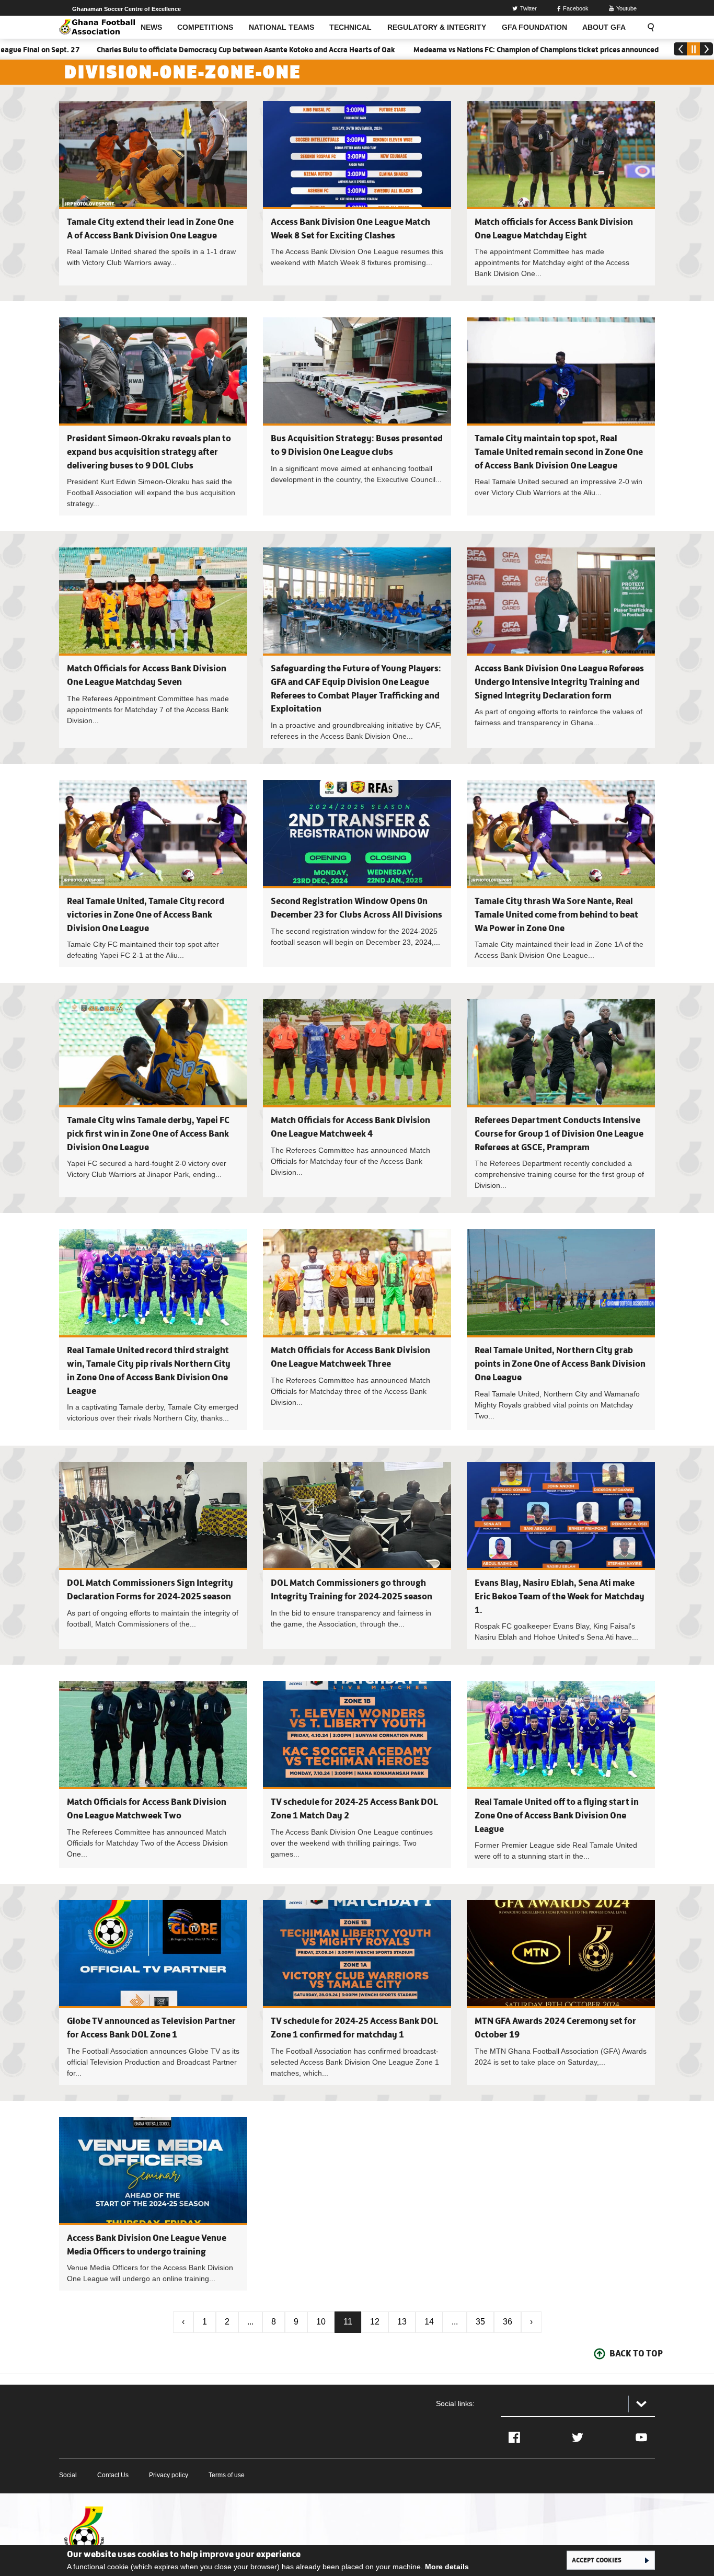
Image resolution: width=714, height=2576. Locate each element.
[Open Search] (648, 27)
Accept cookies (597, 2560)
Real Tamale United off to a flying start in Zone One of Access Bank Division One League (557, 1815)
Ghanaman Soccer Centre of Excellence (126, 9)
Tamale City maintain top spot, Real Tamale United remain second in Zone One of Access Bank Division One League (559, 451)
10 (321, 2322)
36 (508, 2322)
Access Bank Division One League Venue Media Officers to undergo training (153, 2204)
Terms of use (227, 2475)
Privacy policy (169, 2475)
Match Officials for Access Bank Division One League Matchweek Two (153, 1774)
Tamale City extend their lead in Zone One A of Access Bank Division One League (153, 193)
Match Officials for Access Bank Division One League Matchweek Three (357, 1330)
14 (429, 2322)
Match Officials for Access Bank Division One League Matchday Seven (153, 648)
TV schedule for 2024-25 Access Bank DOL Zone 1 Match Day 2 (357, 1774)
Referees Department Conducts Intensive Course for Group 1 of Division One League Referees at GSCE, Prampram (559, 1133)
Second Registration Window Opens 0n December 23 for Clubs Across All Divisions (357, 874)
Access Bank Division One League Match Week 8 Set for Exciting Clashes (357, 193)
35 (480, 2322)
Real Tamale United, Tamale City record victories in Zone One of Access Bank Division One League (146, 914)
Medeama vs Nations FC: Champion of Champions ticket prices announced (455, 50)
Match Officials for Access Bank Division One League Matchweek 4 (357, 1098)
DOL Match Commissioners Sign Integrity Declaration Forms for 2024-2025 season (153, 1555)
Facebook (576, 8)
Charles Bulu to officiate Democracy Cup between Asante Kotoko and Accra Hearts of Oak (166, 50)
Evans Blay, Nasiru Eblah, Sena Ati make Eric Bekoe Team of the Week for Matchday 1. (560, 1596)
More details (447, 2567)
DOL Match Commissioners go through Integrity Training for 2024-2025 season (357, 1555)
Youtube (626, 8)
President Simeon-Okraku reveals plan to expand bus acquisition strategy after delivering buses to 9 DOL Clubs (149, 451)
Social (68, 2475)
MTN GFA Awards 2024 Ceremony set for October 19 (561, 1992)
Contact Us (113, 2475)
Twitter (528, 8)
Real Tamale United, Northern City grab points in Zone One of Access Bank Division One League (560, 1363)
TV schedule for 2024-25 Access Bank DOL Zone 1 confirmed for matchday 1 (357, 1992)
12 (375, 2322)
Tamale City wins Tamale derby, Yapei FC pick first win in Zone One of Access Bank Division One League (148, 1133)
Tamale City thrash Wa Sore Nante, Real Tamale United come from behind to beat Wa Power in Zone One (556, 914)
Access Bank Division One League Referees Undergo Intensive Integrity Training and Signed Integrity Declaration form (559, 682)
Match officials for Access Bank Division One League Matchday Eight (561, 193)
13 (402, 2322)
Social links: (455, 2403)
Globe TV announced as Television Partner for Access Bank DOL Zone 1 (153, 1992)
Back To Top (636, 2353)
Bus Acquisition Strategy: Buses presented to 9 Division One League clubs (357, 416)
